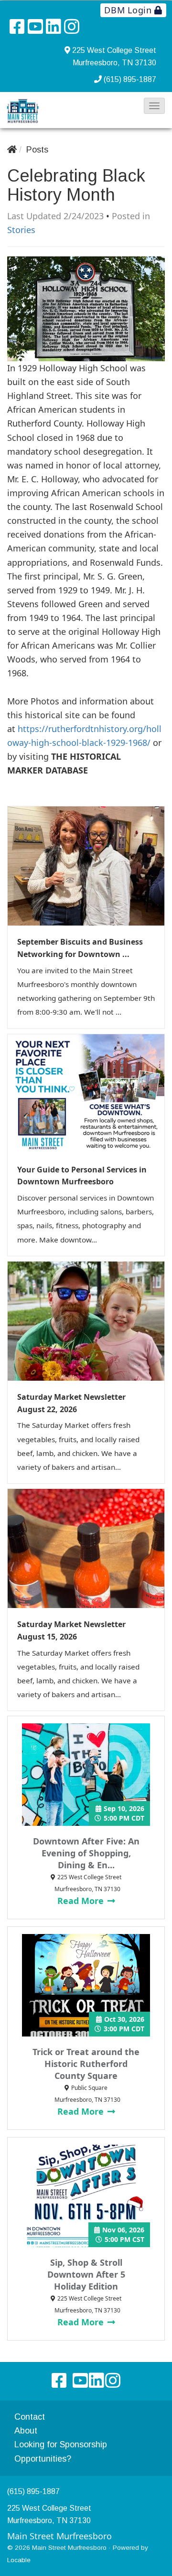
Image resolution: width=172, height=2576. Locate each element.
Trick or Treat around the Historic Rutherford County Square (86, 2064)
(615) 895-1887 (130, 79)
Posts (37, 150)
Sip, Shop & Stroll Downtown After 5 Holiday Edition (86, 2274)
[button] (154, 106)
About (26, 2431)
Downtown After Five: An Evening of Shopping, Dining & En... (86, 1853)
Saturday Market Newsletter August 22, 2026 (71, 1403)
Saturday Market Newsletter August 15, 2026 (71, 1630)
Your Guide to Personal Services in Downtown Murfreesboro (82, 1176)
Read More (82, 1901)
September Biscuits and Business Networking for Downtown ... (80, 948)
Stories (21, 230)
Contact (30, 2417)
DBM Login (129, 10)
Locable (19, 2560)
